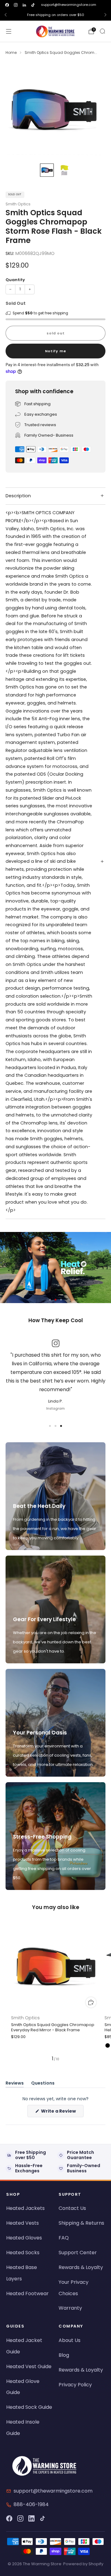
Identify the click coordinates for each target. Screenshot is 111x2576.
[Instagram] (20, 2518)
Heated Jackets (25, 2208)
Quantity (15, 280)
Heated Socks (23, 2253)
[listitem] (55, 15)
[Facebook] (9, 2518)
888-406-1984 (31, 2504)
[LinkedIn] (31, 2518)
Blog (64, 2355)
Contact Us (72, 2208)
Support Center (78, 2253)
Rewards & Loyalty (81, 2267)
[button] (50, 1300)
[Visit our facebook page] (7, 5)
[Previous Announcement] (6, 15)
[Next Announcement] (105, 15)
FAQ (64, 2238)
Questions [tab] (43, 2084)
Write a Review (62, 2112)
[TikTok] (43, 2518)
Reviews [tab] (15, 2084)
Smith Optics (18, 204)
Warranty (70, 2308)
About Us (70, 2340)
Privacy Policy (75, 2385)
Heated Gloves (24, 2238)
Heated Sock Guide (29, 2407)
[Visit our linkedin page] (24, 5)
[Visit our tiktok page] (33, 5)
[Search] (102, 31)
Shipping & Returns (81, 2223)
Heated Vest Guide (29, 2366)
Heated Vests (23, 2223)
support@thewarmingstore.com (69, 5)
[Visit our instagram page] (16, 5)
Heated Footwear (27, 2293)
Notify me (56, 351)
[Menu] (9, 31)
